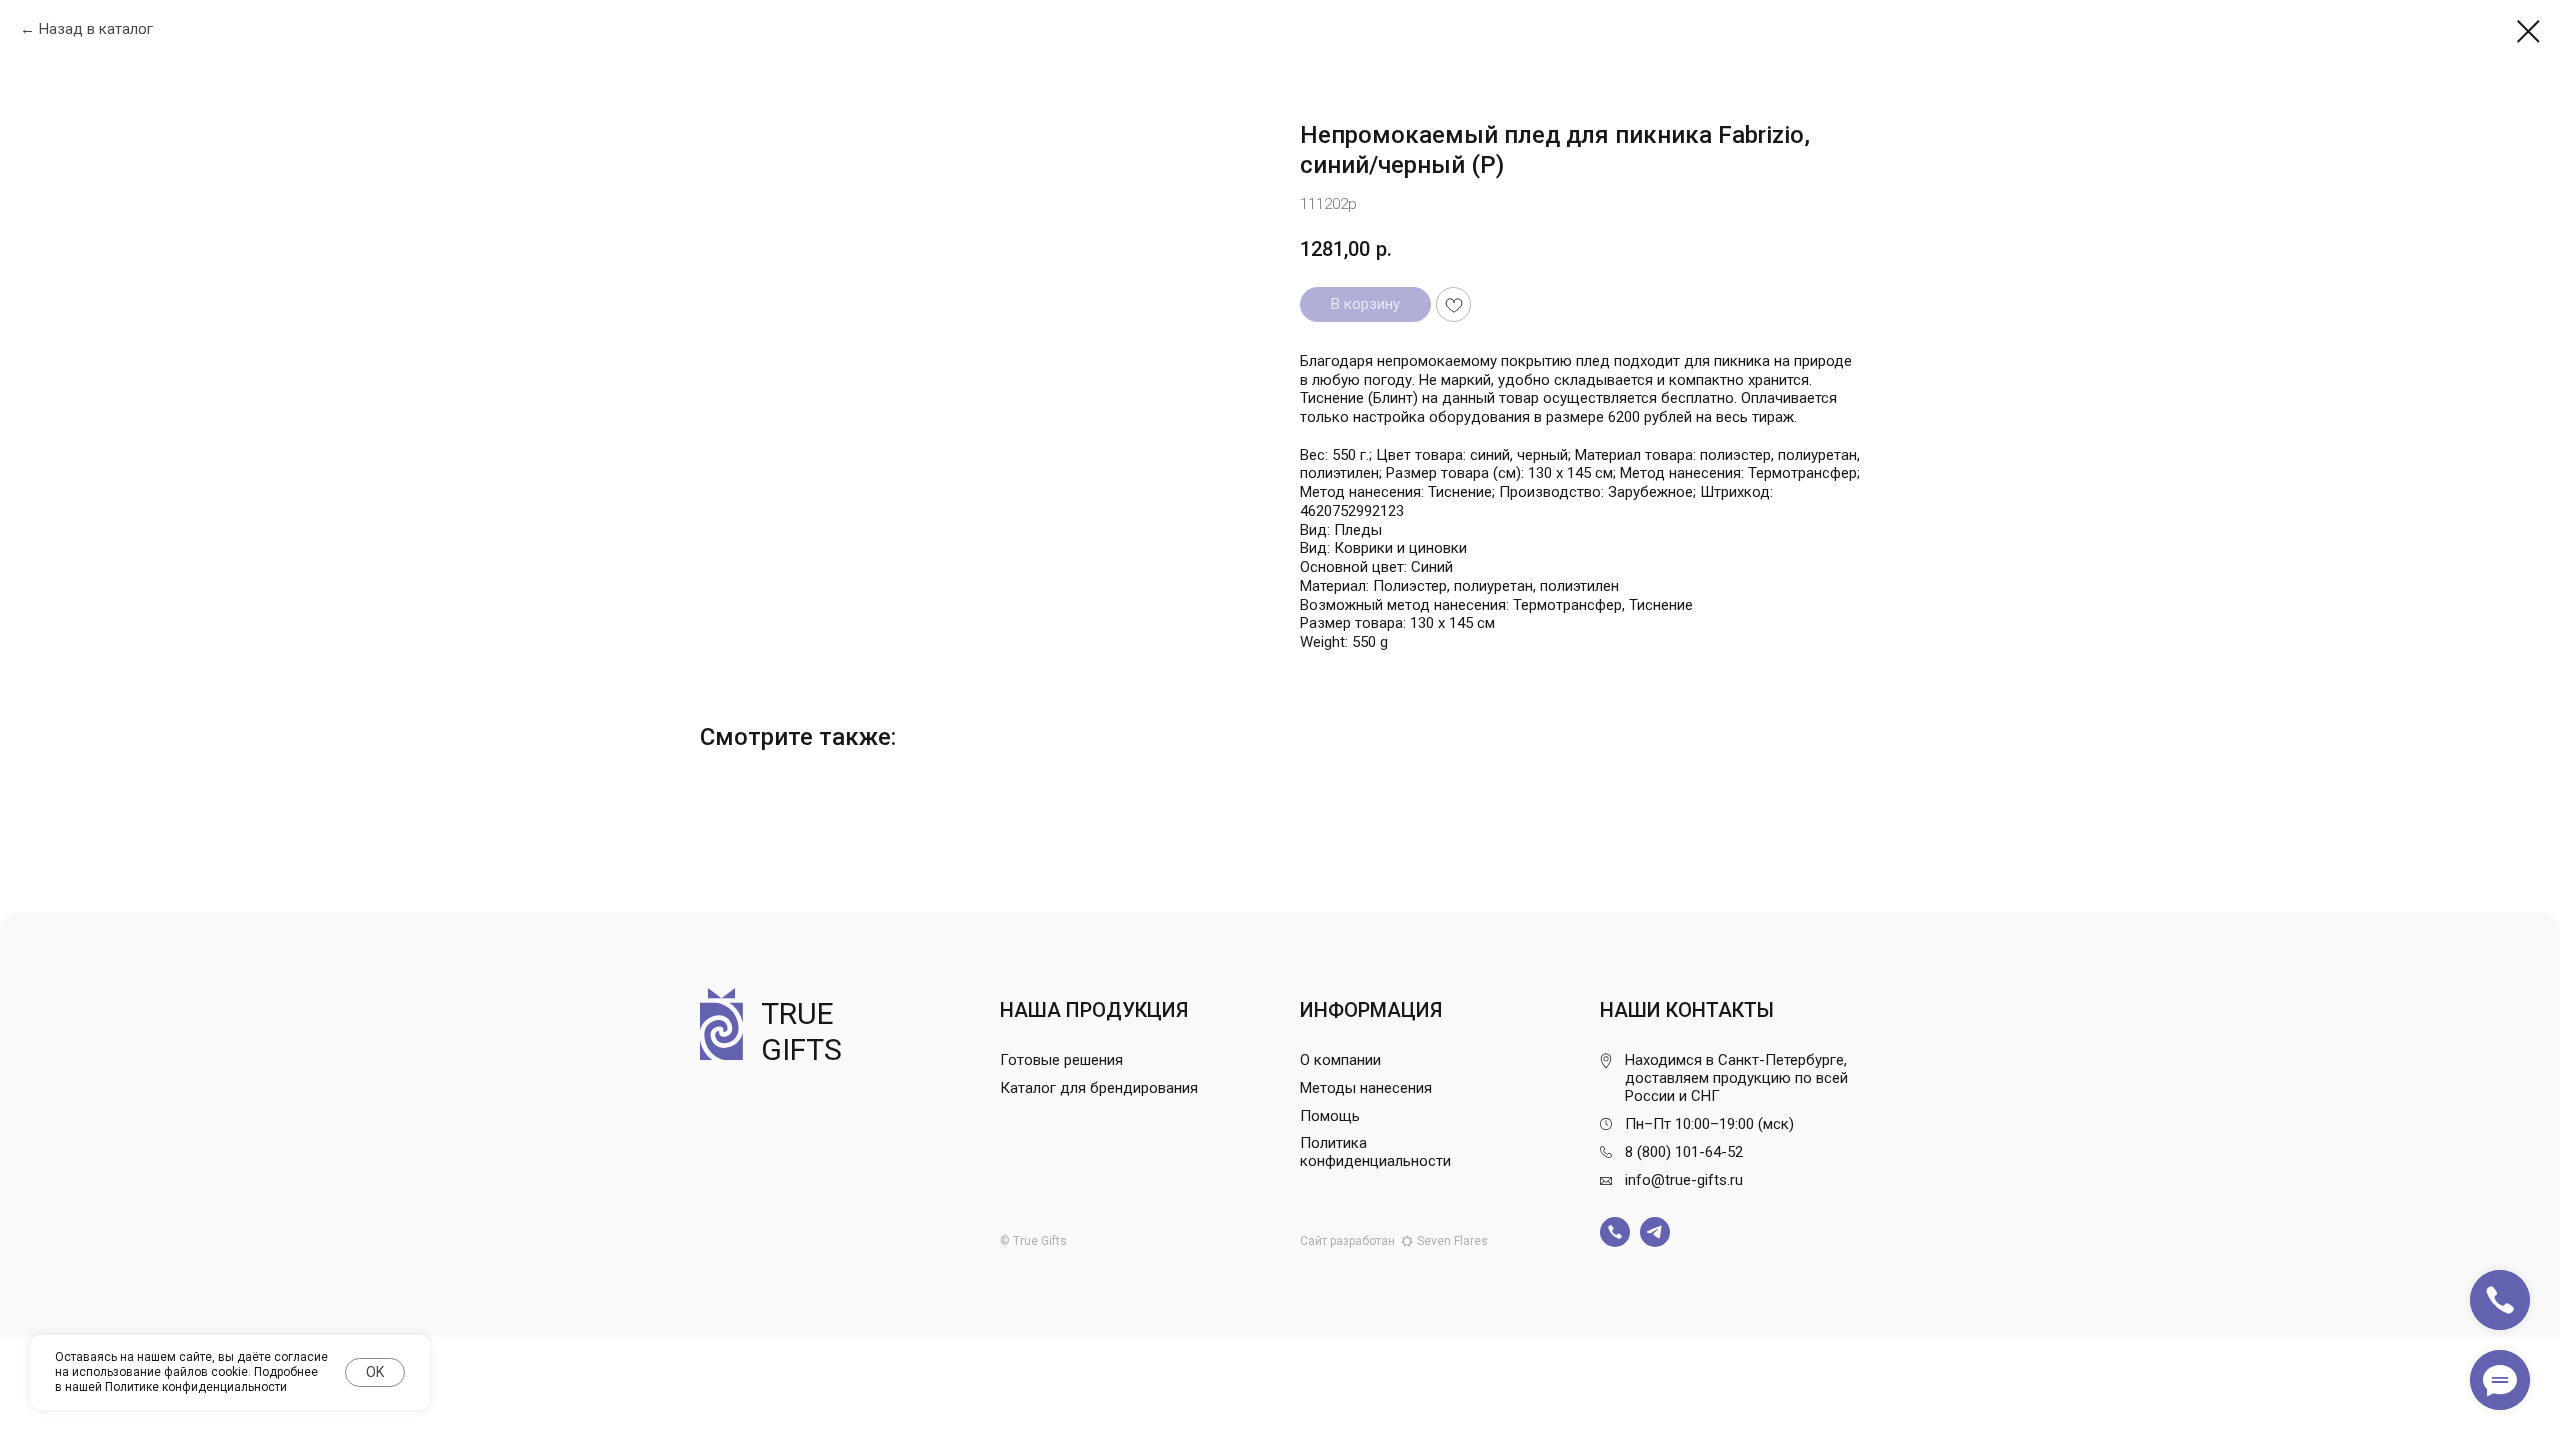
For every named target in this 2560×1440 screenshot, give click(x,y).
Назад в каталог (96, 29)
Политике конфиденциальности (196, 1387)
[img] (1615, 1232)
